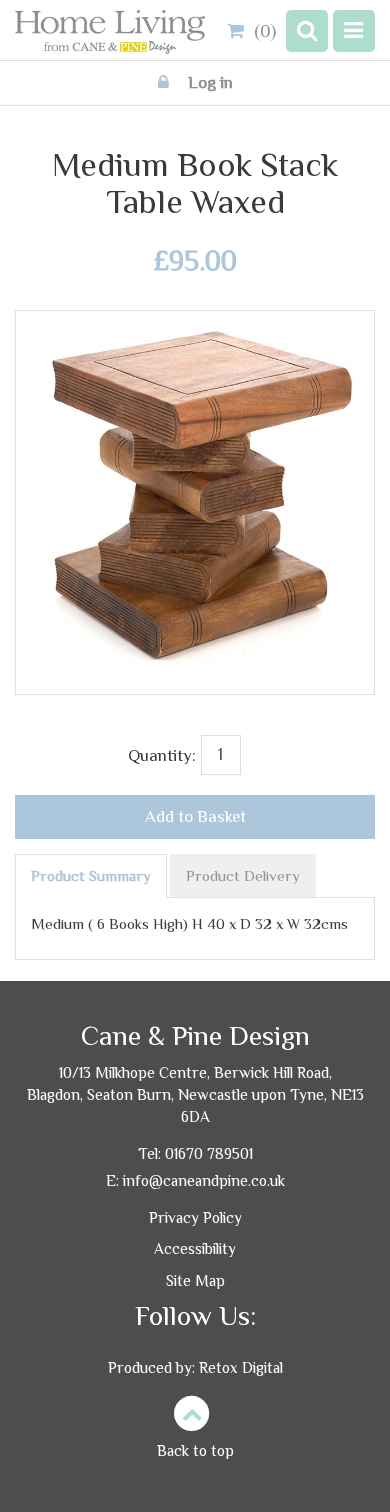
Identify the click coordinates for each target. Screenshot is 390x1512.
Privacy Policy (195, 1217)
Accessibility (195, 1248)
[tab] (91, 876)
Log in (208, 82)
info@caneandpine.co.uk (204, 1180)
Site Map (195, 1280)
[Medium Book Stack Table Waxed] (195, 337)
